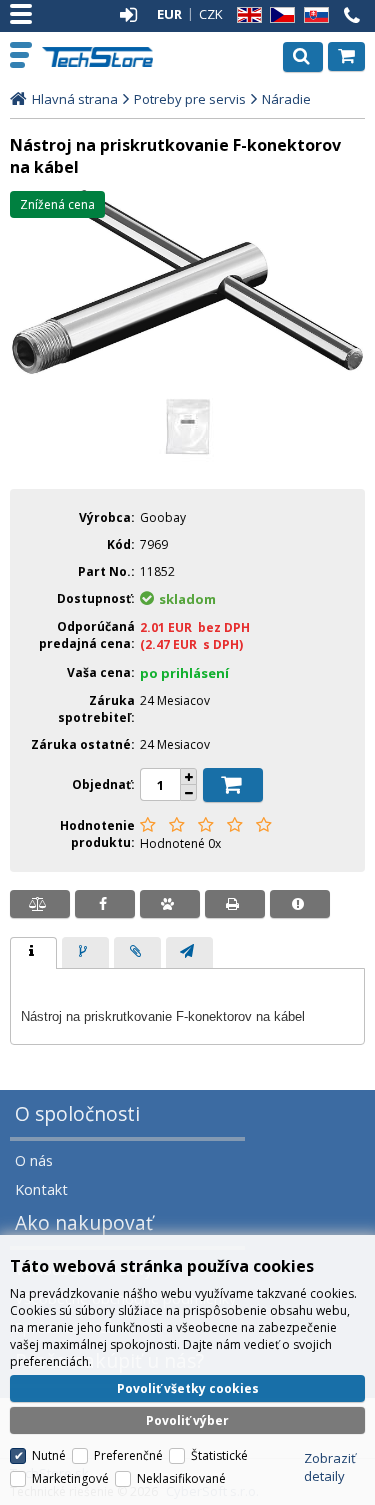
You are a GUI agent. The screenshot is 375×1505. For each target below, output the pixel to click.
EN (246, 15)
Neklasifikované (181, 1478)
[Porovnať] (40, 904)
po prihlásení (184, 673)
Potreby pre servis (190, 99)
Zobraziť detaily (330, 1467)
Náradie (286, 99)
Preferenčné (128, 1455)
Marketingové (70, 1478)
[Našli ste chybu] (300, 904)
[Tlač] (235, 904)
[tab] (33, 953)
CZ (279, 15)
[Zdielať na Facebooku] (105, 904)
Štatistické (219, 1455)
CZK (211, 14)
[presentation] (33, 953)
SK (313, 15)
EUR (169, 14)
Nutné (49, 1455)
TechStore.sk (99, 57)
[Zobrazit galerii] (187, 371)
